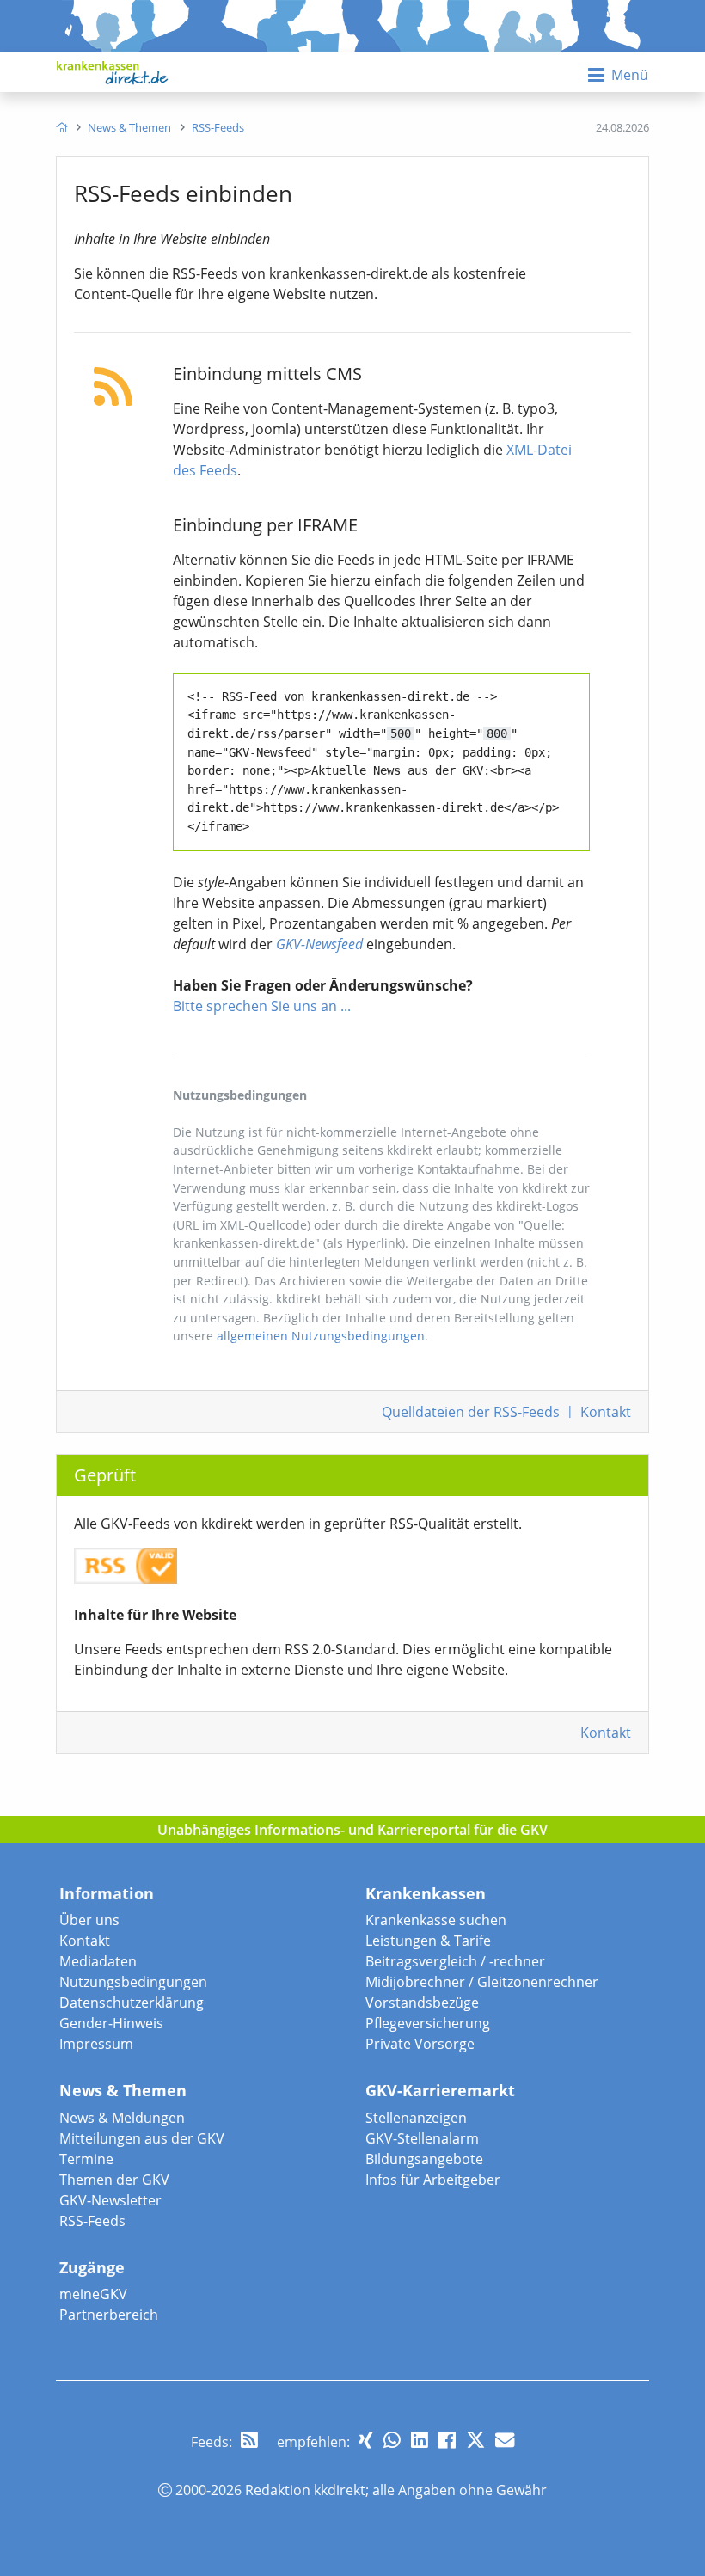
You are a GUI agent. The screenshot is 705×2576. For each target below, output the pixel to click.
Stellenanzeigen (416, 2118)
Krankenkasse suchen (436, 1920)
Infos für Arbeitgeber (433, 2180)
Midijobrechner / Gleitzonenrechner (482, 1982)
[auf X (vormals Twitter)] (475, 2440)
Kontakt (606, 1412)
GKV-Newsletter (110, 2200)
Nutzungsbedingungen (133, 1982)
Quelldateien (471, 1412)
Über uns (89, 1920)
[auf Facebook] (447, 2440)
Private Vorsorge (420, 2044)
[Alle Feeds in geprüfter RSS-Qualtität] (126, 1558)
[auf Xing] (366, 2440)
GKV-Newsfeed (319, 944)
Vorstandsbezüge (422, 2003)
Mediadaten (98, 1961)
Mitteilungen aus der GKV (142, 2138)
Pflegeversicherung (428, 2023)
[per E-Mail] (505, 2440)
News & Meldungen (122, 2118)
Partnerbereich (109, 2315)
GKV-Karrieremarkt (440, 2090)
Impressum (96, 2044)
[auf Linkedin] (420, 2440)
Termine (86, 2159)
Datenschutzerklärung (132, 2003)
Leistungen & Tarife (428, 1941)
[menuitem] (61, 127)
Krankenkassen (426, 1893)
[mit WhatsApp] (392, 2440)
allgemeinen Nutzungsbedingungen (321, 1336)
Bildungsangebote (424, 2159)
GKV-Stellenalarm (422, 2138)
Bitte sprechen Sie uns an (255, 1006)
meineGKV (93, 2294)
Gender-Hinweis (111, 2023)
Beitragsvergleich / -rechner (455, 1961)
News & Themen (123, 2090)
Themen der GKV (114, 2180)
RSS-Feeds (92, 2221)
